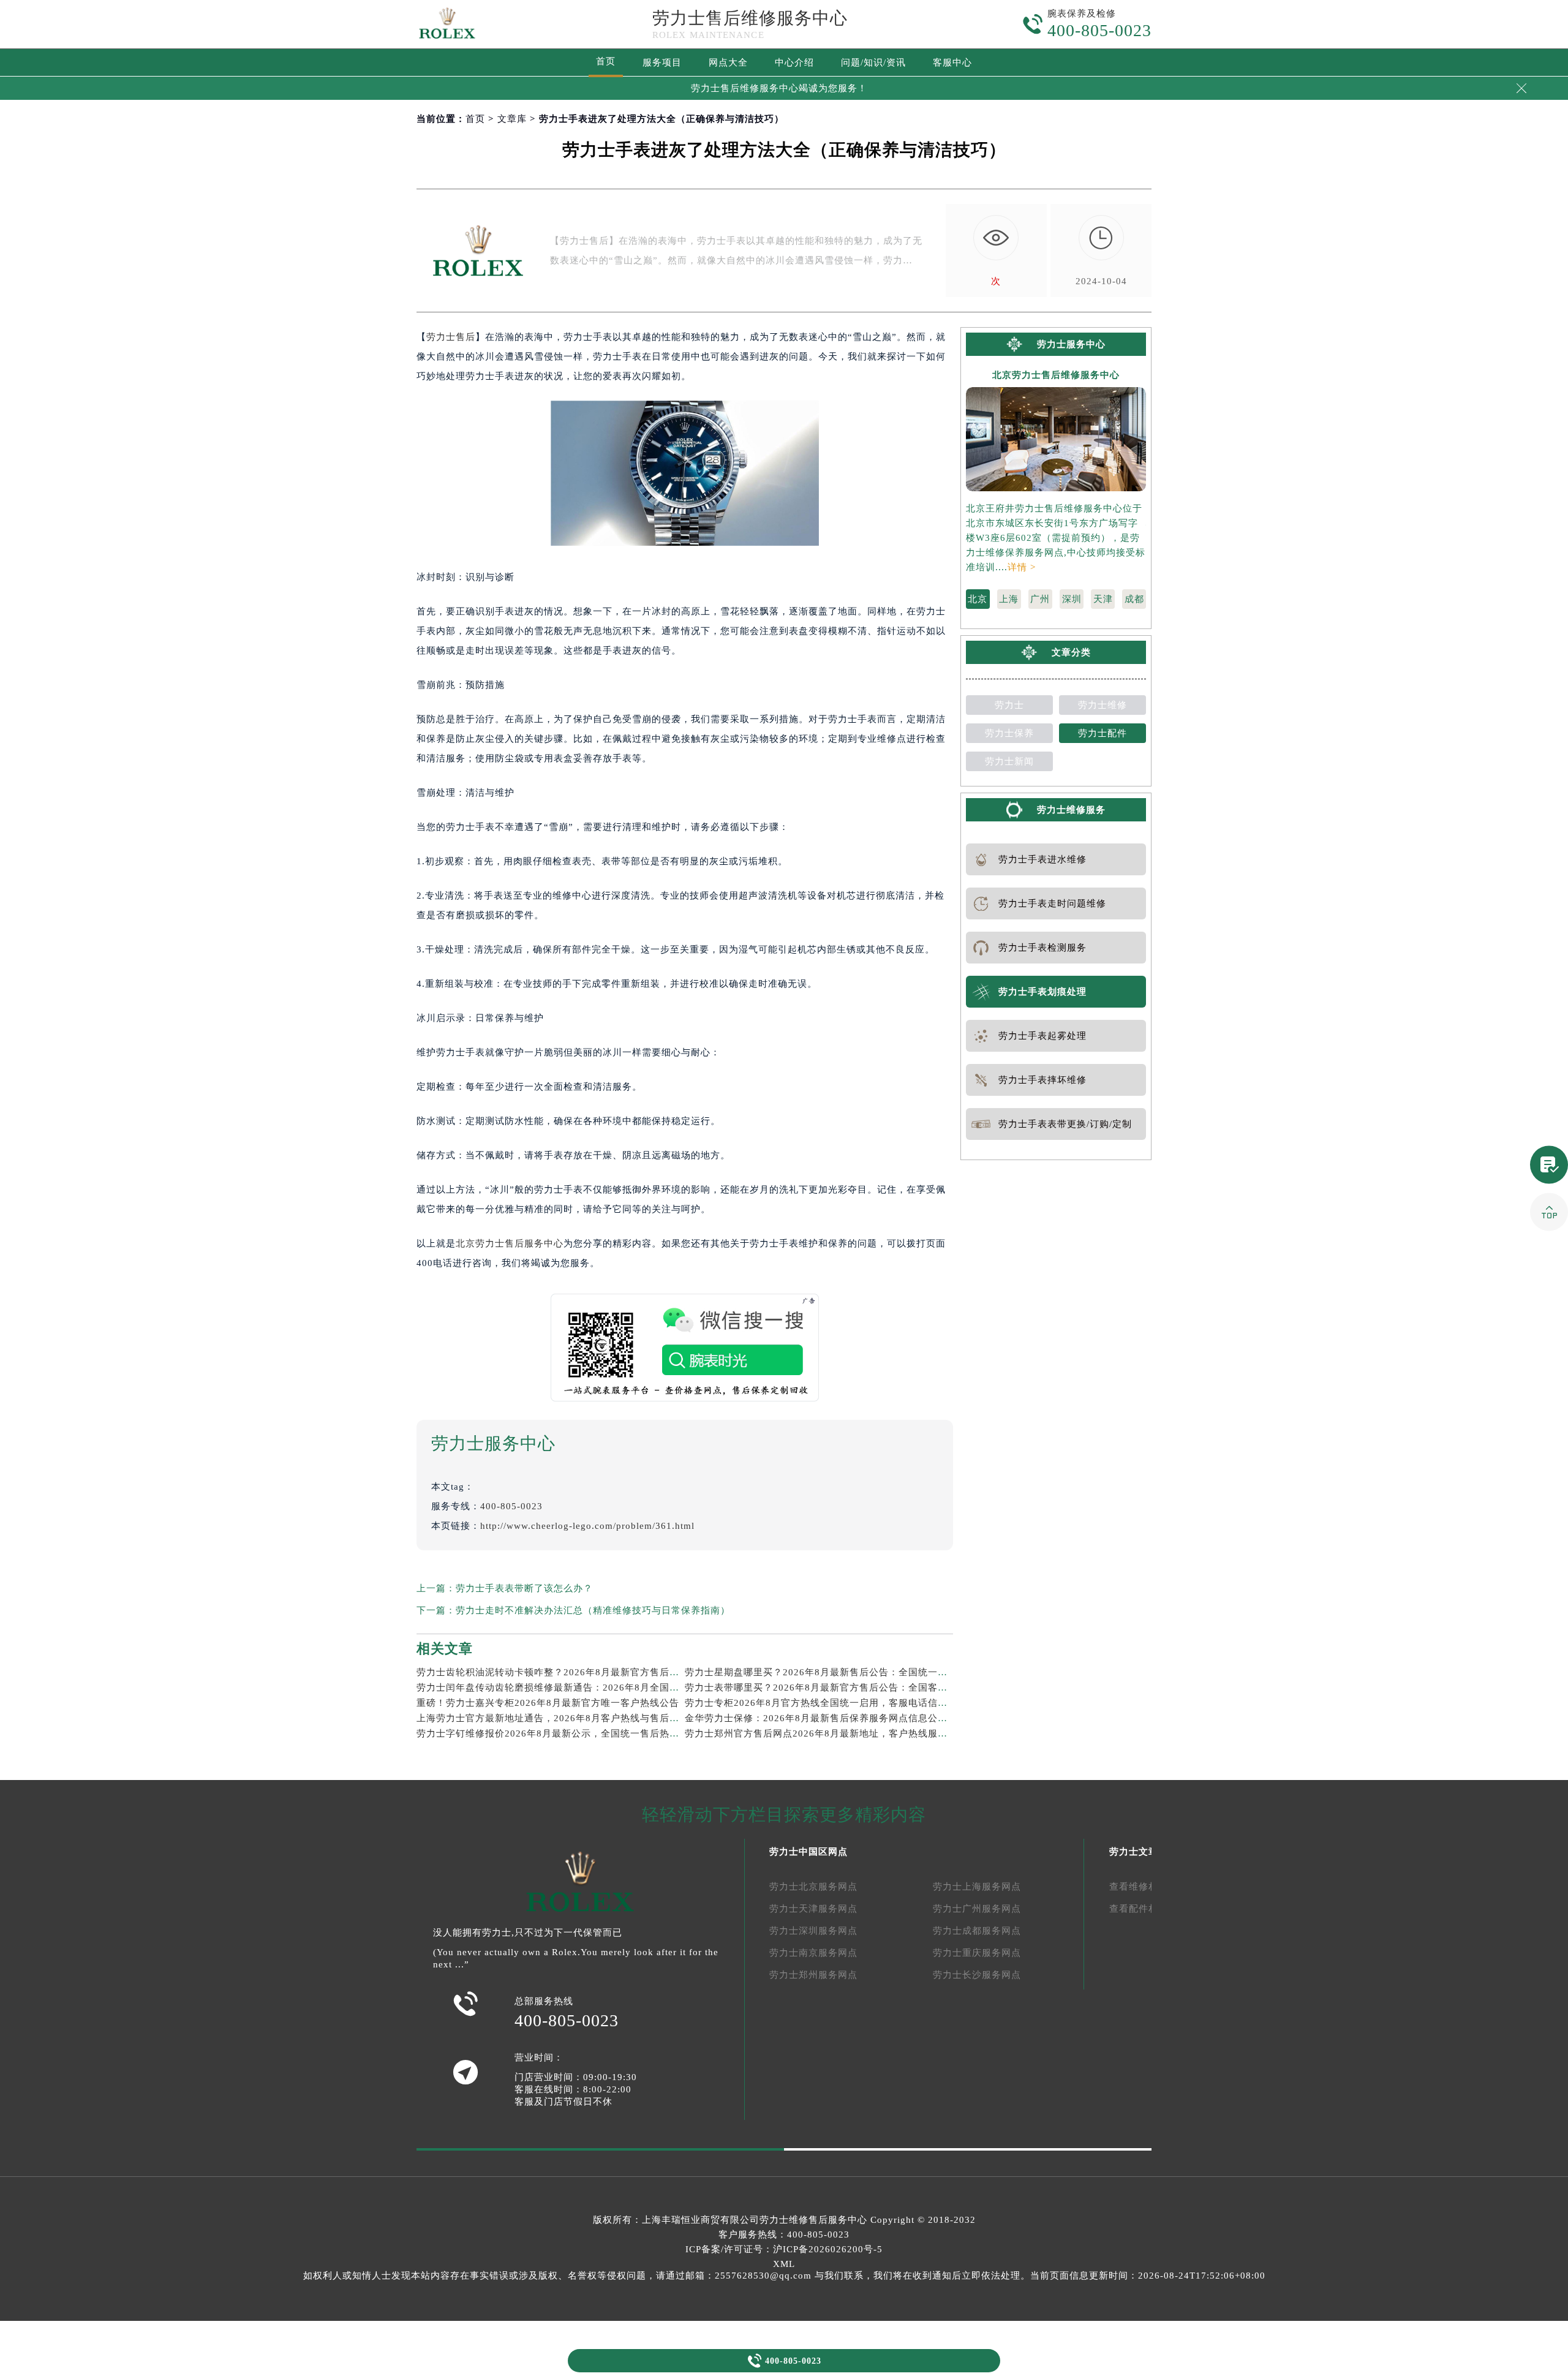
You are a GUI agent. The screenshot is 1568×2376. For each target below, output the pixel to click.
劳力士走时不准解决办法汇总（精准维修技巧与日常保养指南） (593, 1610)
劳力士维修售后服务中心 (813, 2220)
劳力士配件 (1102, 733)
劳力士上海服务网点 (977, 1887)
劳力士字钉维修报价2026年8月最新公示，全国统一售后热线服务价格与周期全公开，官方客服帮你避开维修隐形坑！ (670, 1733)
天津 (1103, 599)
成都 (1134, 599)
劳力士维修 (1102, 705)
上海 (1009, 599)
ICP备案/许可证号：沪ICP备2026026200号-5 (784, 2249)
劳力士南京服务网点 (813, 1953)
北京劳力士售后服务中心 (510, 1243)
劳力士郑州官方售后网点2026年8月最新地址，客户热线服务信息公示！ (841, 1733)
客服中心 (952, 62)
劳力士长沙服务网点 (977, 1975)
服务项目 (662, 62)
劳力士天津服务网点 (813, 1909)
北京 (978, 599)
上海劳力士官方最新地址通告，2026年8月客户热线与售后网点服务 (563, 1718)
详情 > (1022, 567)
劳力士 (1009, 705)
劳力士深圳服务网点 (813, 1931)
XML (784, 2264)
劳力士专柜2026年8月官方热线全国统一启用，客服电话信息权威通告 (836, 1703)
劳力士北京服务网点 (813, 1887)
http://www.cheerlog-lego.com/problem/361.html (587, 1526)
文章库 (512, 119)
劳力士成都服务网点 (977, 1931)
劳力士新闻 (1009, 761)
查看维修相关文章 (1148, 1887)
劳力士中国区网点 (809, 1852)
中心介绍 (794, 62)
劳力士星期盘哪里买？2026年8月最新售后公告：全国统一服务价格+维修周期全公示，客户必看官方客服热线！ (927, 1672)
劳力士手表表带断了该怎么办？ (524, 1588)
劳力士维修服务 (1071, 810)
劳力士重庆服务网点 (977, 1953)
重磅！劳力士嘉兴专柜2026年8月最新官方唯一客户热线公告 (548, 1703)
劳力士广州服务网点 (977, 1909)
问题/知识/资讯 (873, 62)
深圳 (1072, 599)
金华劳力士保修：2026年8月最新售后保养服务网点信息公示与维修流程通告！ (855, 1718)
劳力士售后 (451, 337)
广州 (1040, 599)
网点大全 (728, 62)
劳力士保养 (1009, 733)
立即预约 (785, 1213)
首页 (606, 61)
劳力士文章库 (1139, 1852)
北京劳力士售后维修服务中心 (1056, 375)
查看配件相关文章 (1148, 1909)
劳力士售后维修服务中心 (750, 18)
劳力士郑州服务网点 (813, 1975)
